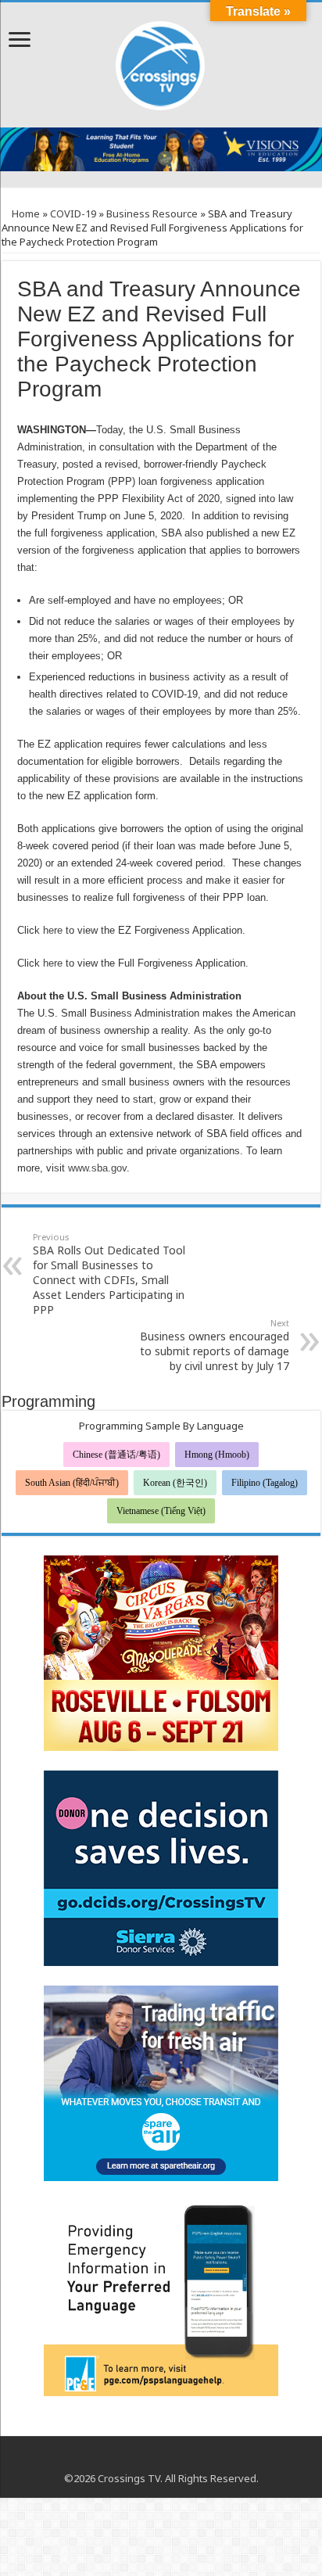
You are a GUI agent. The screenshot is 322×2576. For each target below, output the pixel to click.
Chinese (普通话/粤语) (116, 1455)
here (53, 930)
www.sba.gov (97, 1168)
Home (25, 213)
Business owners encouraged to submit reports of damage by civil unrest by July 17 (215, 1345)
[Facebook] (147, 2459)
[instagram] (176, 2459)
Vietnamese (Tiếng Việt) (161, 1511)
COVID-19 (73, 213)
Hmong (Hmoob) (217, 1455)
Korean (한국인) (175, 1483)
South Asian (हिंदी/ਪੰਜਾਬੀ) (72, 1483)
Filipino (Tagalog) (265, 1483)
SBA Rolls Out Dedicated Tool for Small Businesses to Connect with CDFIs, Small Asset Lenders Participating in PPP (109, 1274)
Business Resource (152, 213)
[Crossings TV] (161, 62)
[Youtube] (161, 2459)
